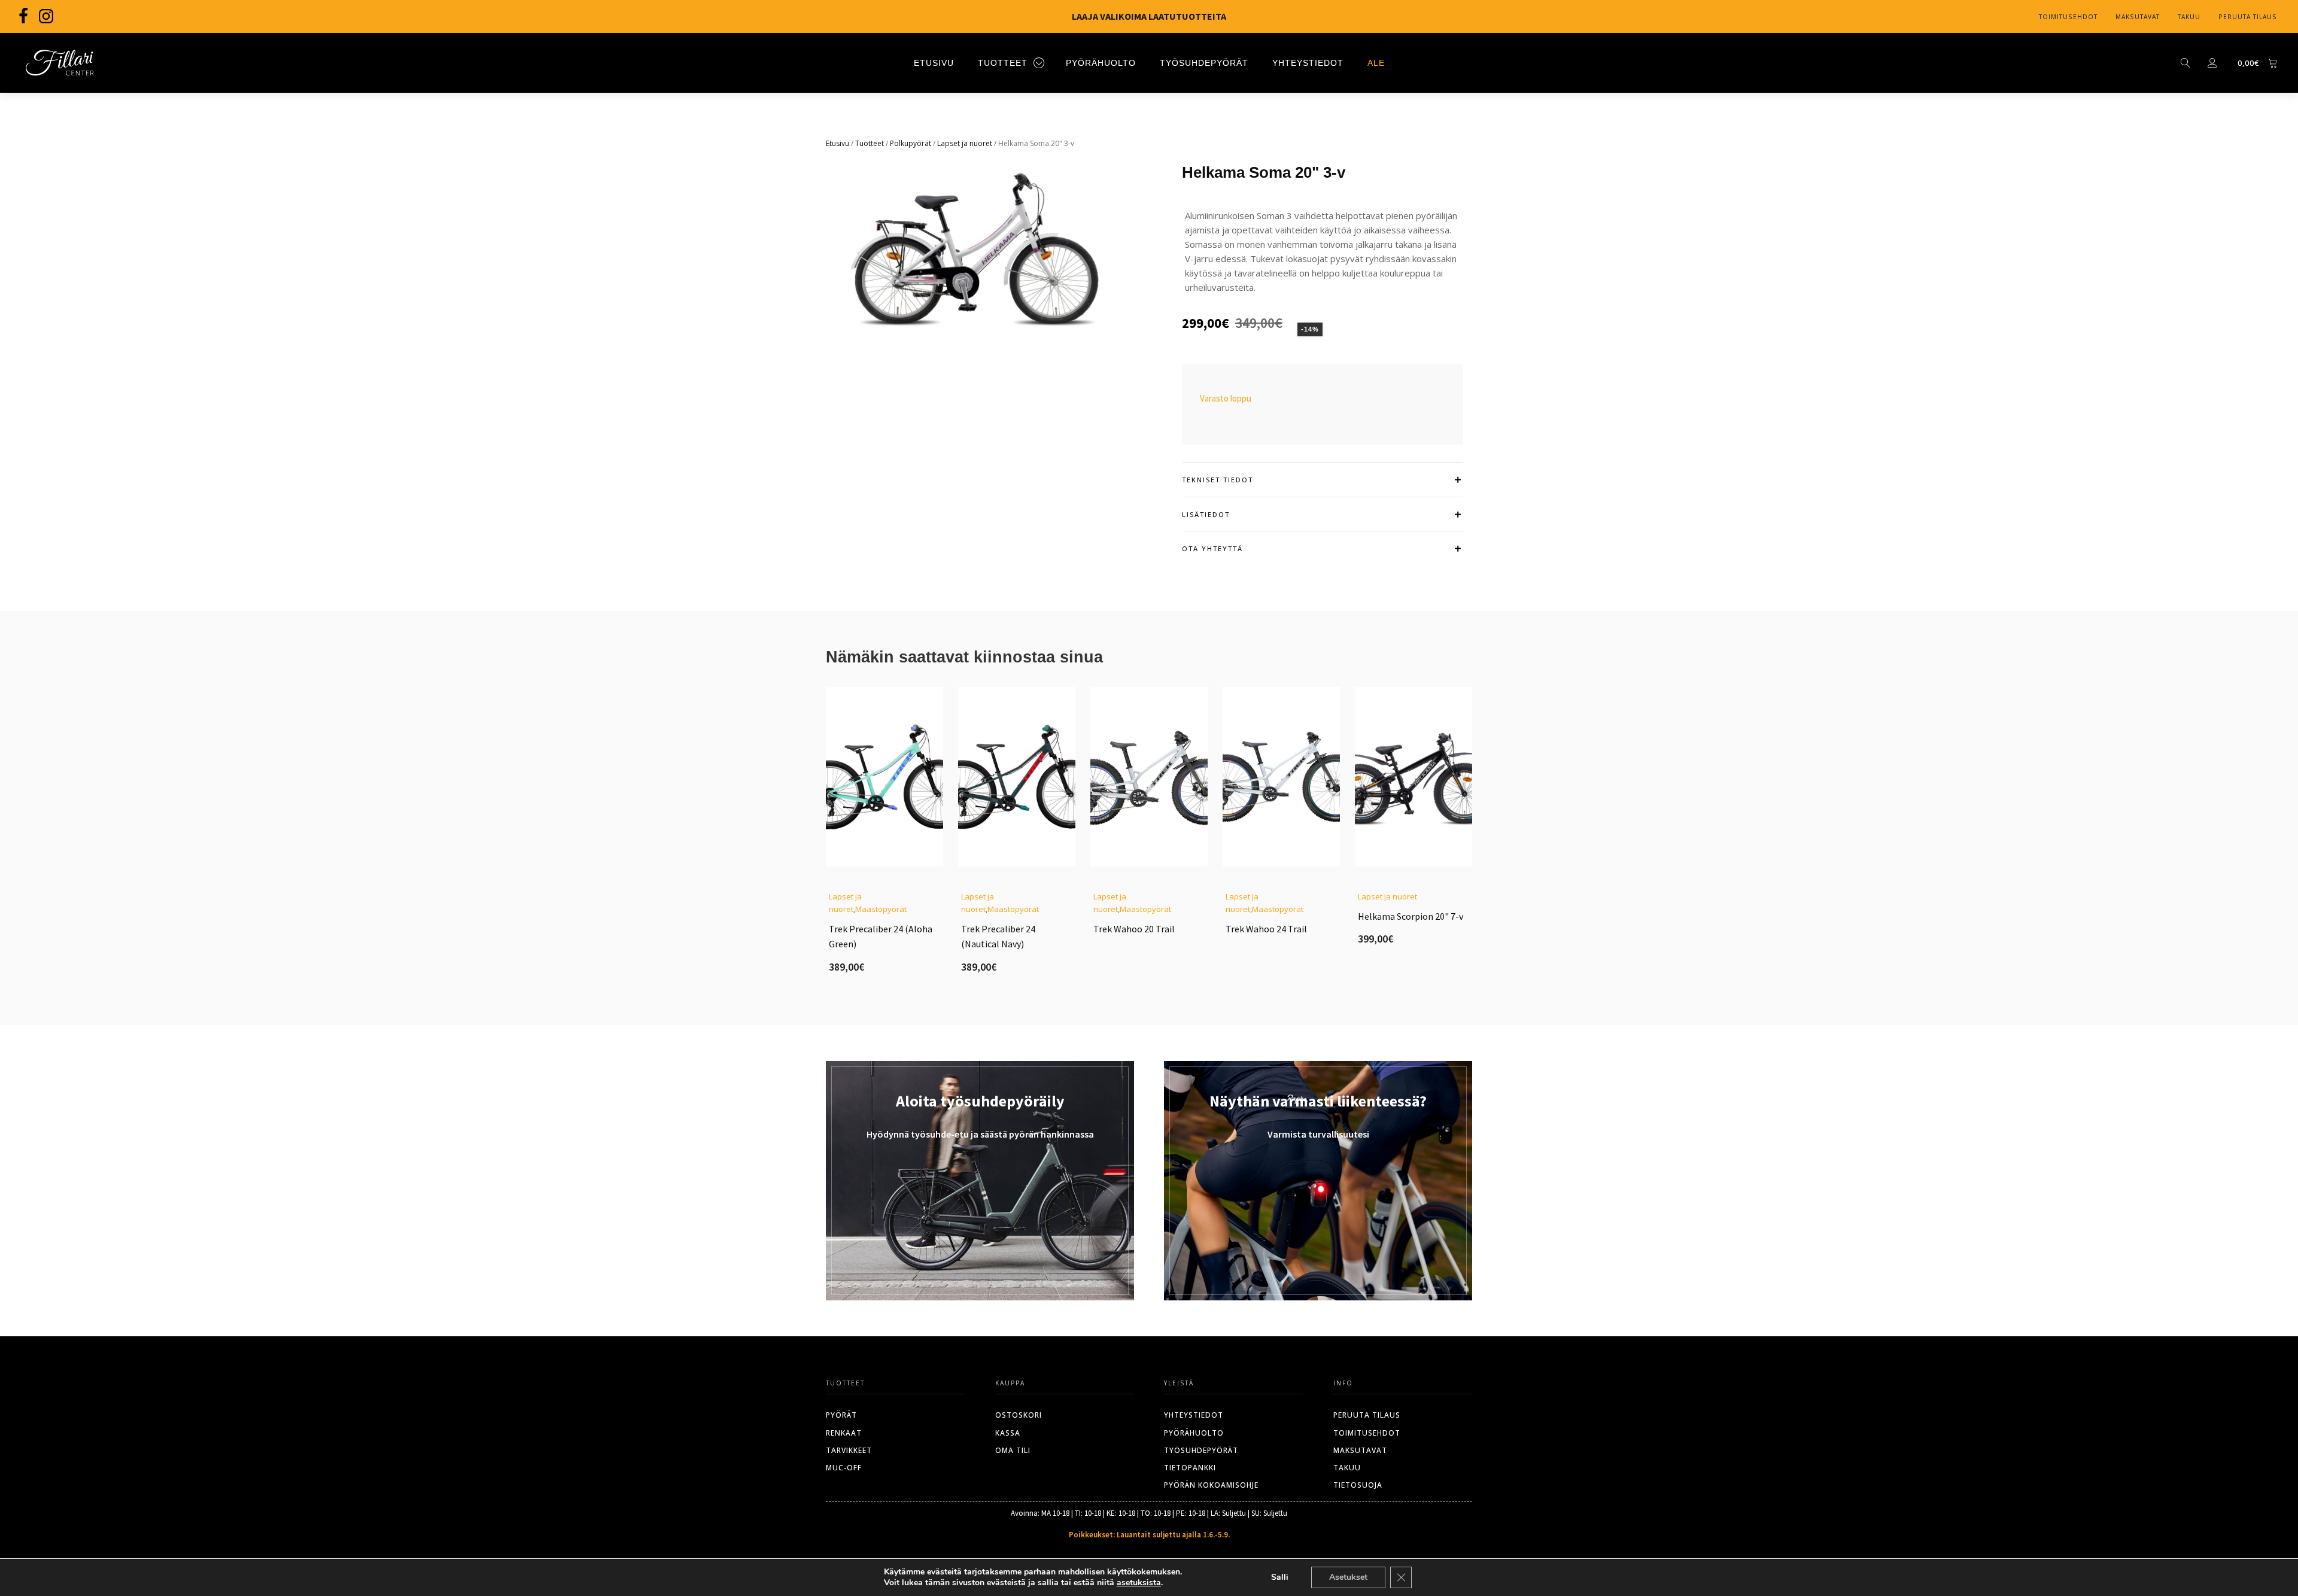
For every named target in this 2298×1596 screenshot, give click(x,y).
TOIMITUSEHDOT (1367, 1433)
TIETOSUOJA (1358, 1485)
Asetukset (1348, 1577)
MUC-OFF (844, 1468)
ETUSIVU (934, 63)
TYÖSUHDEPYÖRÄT (1204, 63)
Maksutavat (2138, 17)
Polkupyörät (911, 143)
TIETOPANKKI (1190, 1468)
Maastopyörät (881, 909)
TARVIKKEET (849, 1450)
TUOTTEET (1003, 63)
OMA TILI (1013, 1450)
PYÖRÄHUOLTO (1101, 63)
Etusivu (838, 143)
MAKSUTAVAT (1360, 1450)
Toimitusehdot (2068, 17)
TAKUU (1347, 1468)
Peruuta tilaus (2248, 17)
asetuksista (1139, 1583)
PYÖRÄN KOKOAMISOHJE (1211, 1485)
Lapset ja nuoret (965, 143)
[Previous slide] (826, 838)
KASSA (1008, 1433)
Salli (1280, 1577)
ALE (1376, 63)
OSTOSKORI (1019, 1415)
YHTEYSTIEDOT (1308, 63)
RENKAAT (844, 1433)
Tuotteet (870, 143)
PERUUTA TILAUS (1367, 1415)
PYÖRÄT (841, 1415)
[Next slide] (1472, 838)
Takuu (2189, 17)
